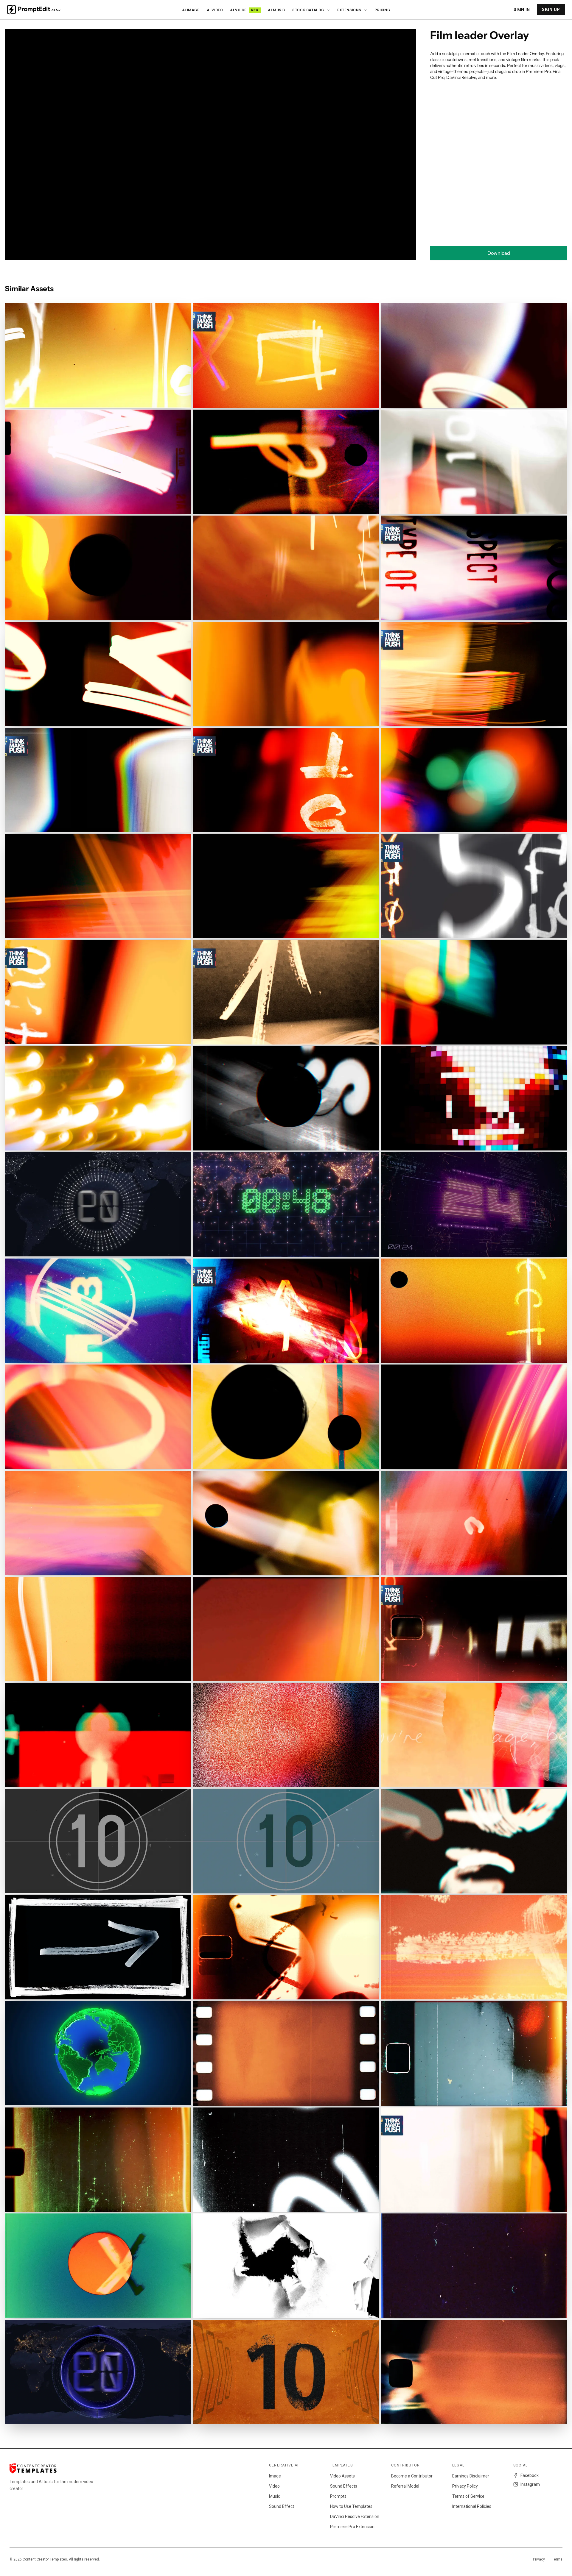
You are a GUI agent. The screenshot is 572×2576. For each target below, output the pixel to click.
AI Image (191, 10)
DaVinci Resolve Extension (355, 2516)
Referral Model (405, 2486)
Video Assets (342, 2476)
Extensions (349, 10)
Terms (557, 2559)
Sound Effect (282, 2506)
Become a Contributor (412, 2476)
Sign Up (551, 10)
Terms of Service (468, 2496)
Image (275, 2476)
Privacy (539, 2559)
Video (274, 2486)
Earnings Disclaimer (471, 2476)
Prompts (338, 2496)
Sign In (522, 10)
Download (499, 253)
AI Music (276, 10)
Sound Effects (344, 2486)
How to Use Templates (351, 2506)
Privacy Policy (465, 2486)
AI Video (215, 10)
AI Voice (244, 10)
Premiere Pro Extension (352, 2527)
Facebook (530, 2475)
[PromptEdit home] (34, 10)
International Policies (472, 2506)
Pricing (382, 10)
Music (275, 2496)
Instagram (530, 2484)
